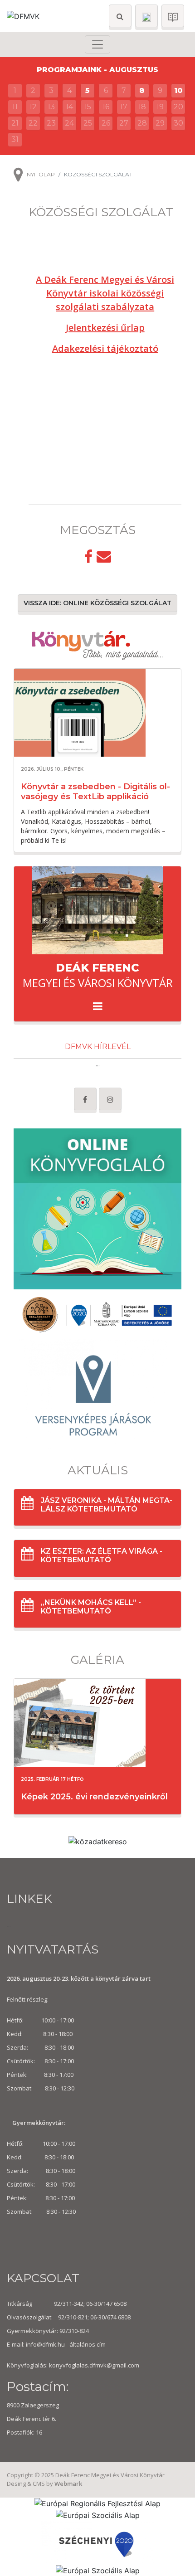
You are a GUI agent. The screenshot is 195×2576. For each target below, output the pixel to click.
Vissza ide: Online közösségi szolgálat (97, 603)
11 (15, 107)
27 (124, 123)
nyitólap (41, 174)
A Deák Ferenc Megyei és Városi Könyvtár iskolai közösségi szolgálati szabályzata (105, 293)
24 (69, 123)
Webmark (68, 2484)
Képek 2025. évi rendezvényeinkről (94, 1797)
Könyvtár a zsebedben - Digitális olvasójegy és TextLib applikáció (95, 792)
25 (88, 123)
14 (69, 107)
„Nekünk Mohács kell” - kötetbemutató (91, 1607)
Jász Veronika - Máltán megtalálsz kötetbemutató (107, 1505)
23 (51, 123)
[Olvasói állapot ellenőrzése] (173, 16)
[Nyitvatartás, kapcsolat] (146, 16)
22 (33, 123)
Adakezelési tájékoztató (105, 348)
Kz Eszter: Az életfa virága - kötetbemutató (102, 1555)
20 (178, 107)
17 (124, 107)
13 (51, 107)
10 (178, 90)
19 (160, 107)
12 (33, 107)
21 (15, 123)
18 (142, 107)
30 (178, 123)
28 (142, 123)
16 (106, 107)
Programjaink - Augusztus (97, 70)
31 (15, 139)
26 (106, 123)
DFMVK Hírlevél (98, 1047)
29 (160, 123)
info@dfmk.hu (45, 2344)
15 (88, 107)
